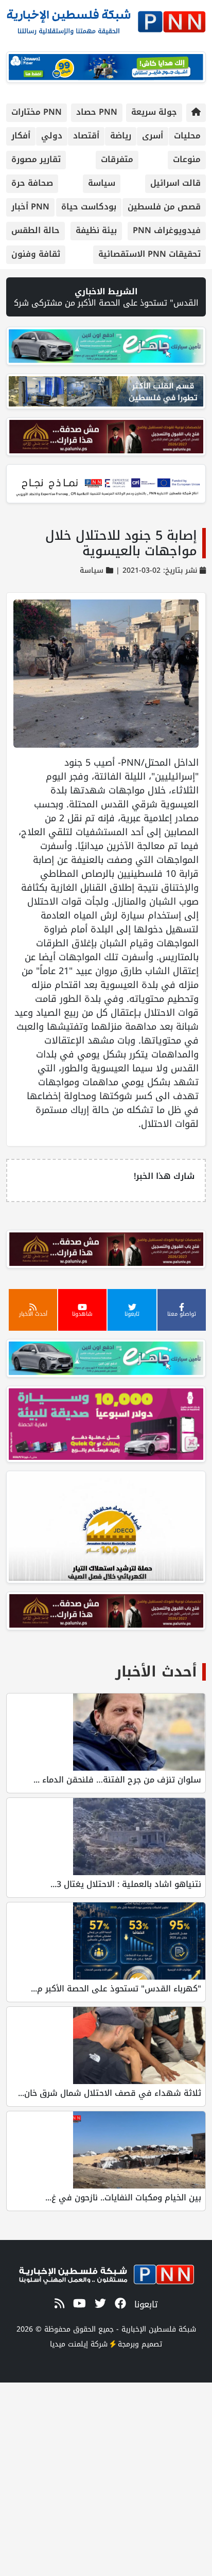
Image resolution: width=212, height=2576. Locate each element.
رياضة (121, 136)
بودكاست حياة (89, 207)
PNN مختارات (37, 112)
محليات (187, 136)
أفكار (21, 136)
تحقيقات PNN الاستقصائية (149, 254)
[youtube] (78, 2304)
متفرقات (117, 159)
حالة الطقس (36, 230)
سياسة (102, 183)
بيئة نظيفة (96, 230)
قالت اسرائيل (175, 183)
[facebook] (119, 2304)
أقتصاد (86, 136)
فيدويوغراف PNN (167, 230)
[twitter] (99, 2304)
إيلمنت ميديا (69, 2344)
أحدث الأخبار (156, 1672)
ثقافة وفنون (36, 254)
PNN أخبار (30, 207)
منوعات (187, 159)
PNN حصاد (97, 112)
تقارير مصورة (36, 159)
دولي (52, 136)
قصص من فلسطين (164, 207)
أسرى (153, 136)
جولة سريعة (154, 112)
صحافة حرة (32, 183)
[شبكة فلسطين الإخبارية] (106, 19)
